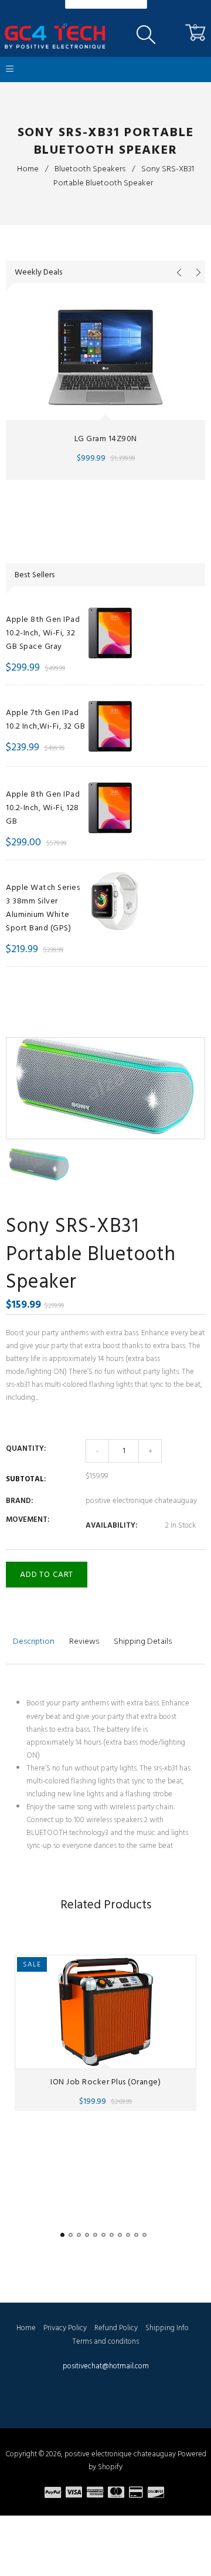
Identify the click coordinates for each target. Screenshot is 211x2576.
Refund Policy (116, 2328)
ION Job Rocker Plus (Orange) (105, 2081)
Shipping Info (167, 2328)
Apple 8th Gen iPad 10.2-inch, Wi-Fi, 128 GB (43, 808)
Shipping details (143, 1641)
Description (34, 1641)
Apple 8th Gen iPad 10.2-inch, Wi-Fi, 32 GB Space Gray (43, 633)
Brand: (19, 1501)
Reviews (84, 1641)
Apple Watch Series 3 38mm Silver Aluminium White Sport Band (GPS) (43, 908)
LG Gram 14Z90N (106, 439)
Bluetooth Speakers (90, 169)
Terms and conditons (105, 2341)
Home (28, 169)
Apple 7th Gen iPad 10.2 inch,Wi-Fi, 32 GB (45, 719)
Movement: (28, 1519)
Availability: (111, 1525)
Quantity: (26, 1448)
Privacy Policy (65, 2328)
